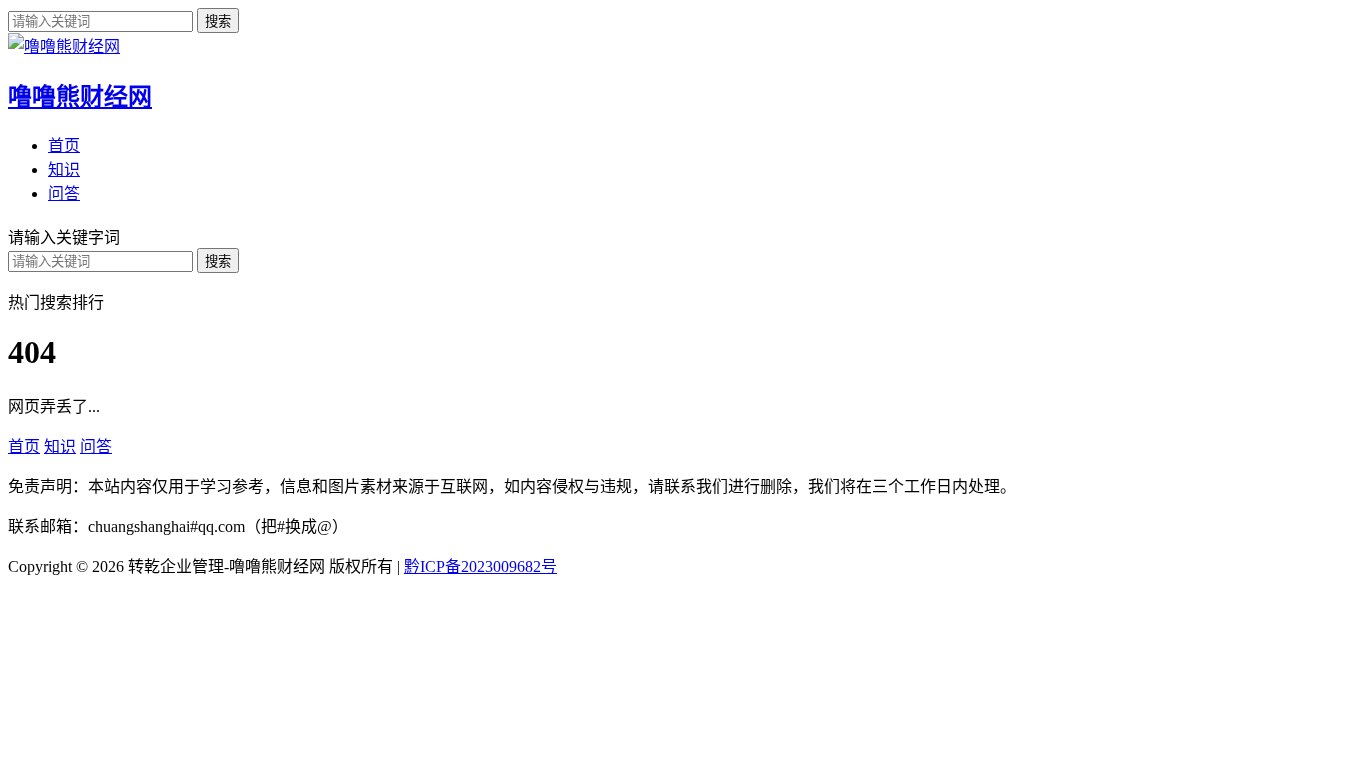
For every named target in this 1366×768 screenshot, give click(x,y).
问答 (64, 193)
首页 (64, 145)
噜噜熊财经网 (80, 97)
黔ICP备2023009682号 (480, 566)
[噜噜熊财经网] (64, 46)
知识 (64, 169)
